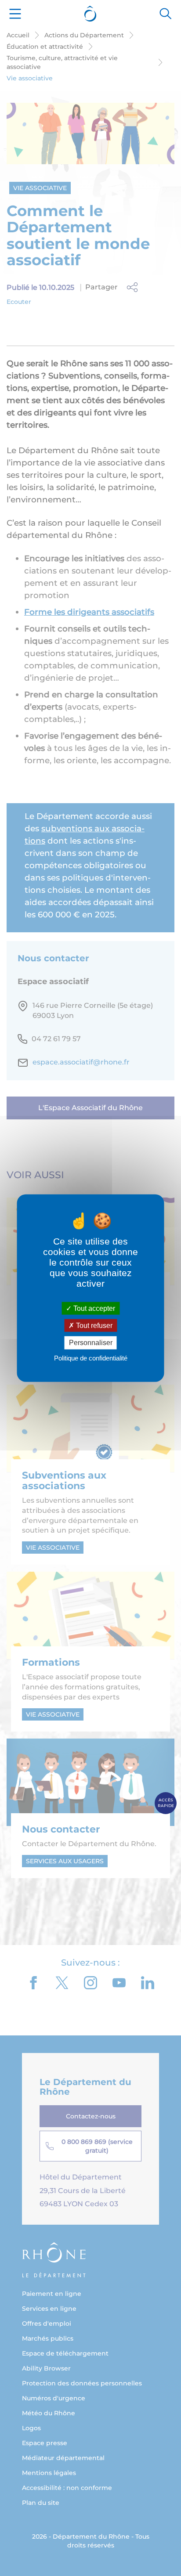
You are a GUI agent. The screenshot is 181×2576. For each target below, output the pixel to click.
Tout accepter (93, 1308)
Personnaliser (91, 1343)
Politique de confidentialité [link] (91, 1358)
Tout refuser (93, 1326)
